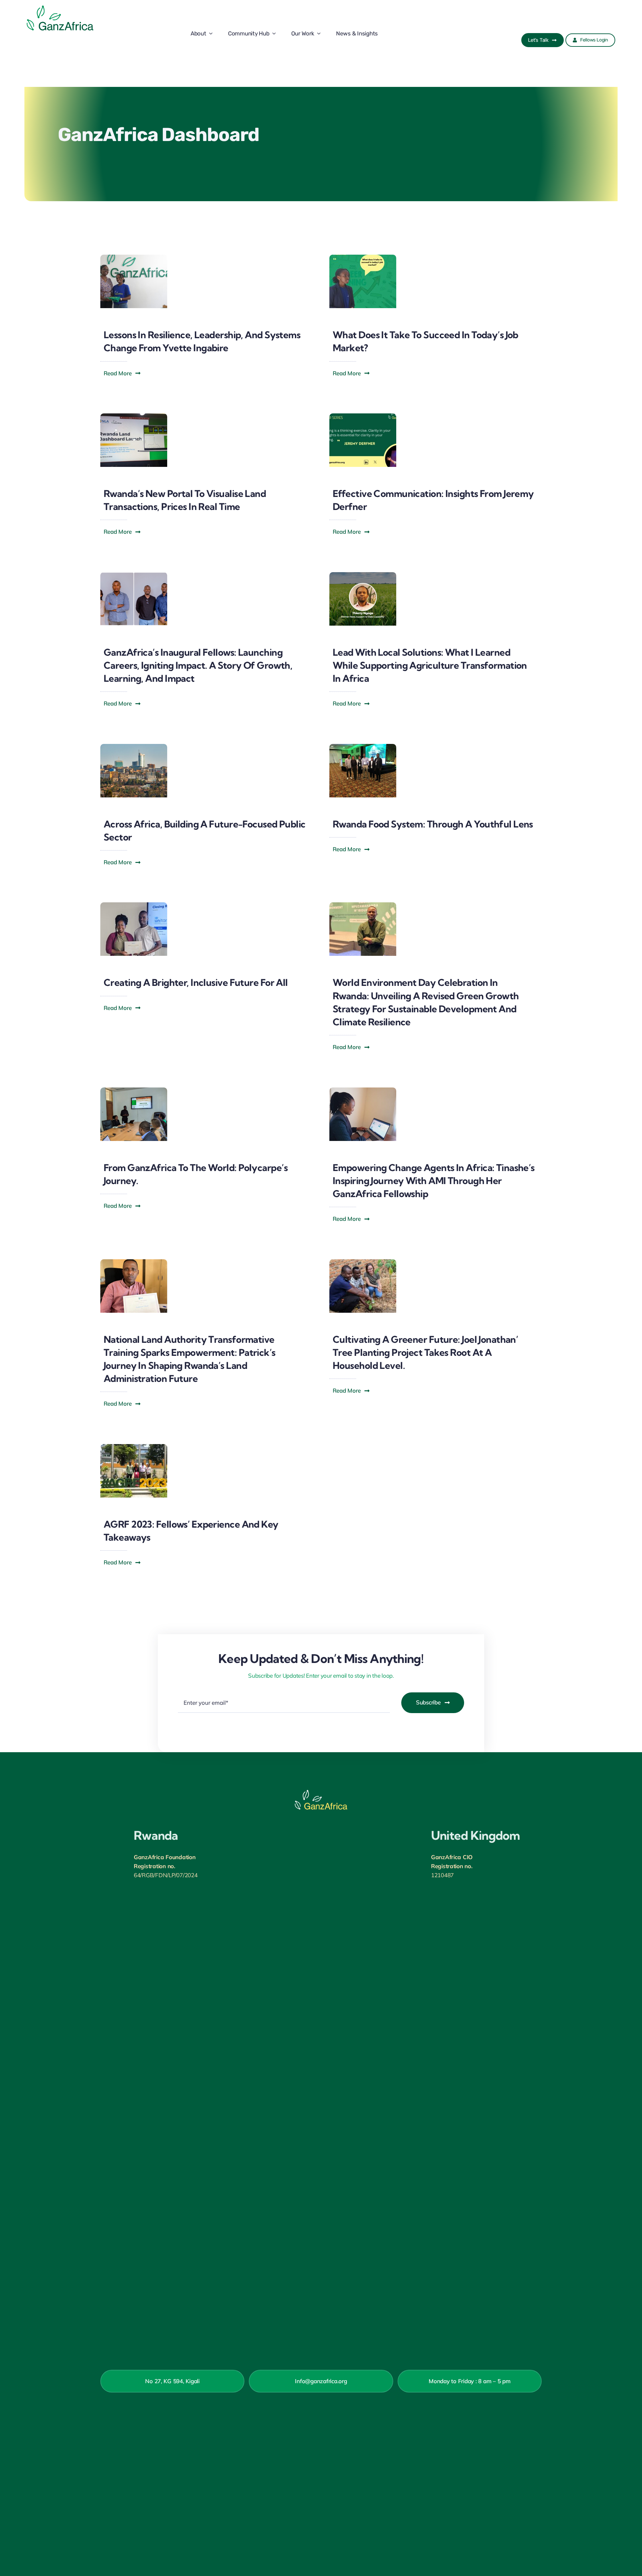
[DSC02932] (134, 257)
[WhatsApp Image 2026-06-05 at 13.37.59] (363, 257)
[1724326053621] (363, 416)
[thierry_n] (363, 575)
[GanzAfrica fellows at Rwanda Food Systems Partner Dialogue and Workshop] (363, 747)
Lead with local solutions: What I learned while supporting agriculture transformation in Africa (430, 665)
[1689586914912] (363, 1262)
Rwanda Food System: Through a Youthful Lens (433, 824)
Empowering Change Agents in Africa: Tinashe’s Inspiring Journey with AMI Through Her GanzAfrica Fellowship (434, 1181)
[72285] (134, 416)
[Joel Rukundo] (363, 905)
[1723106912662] (134, 575)
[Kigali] (134, 747)
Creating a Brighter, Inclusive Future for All (196, 982)
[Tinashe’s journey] (363, 1090)
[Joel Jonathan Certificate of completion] (134, 905)
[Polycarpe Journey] (134, 1090)
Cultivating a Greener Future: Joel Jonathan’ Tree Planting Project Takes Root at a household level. (425, 1352)
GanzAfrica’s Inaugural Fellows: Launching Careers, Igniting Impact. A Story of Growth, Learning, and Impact (198, 665)
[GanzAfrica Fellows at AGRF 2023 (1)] (134, 1447)
